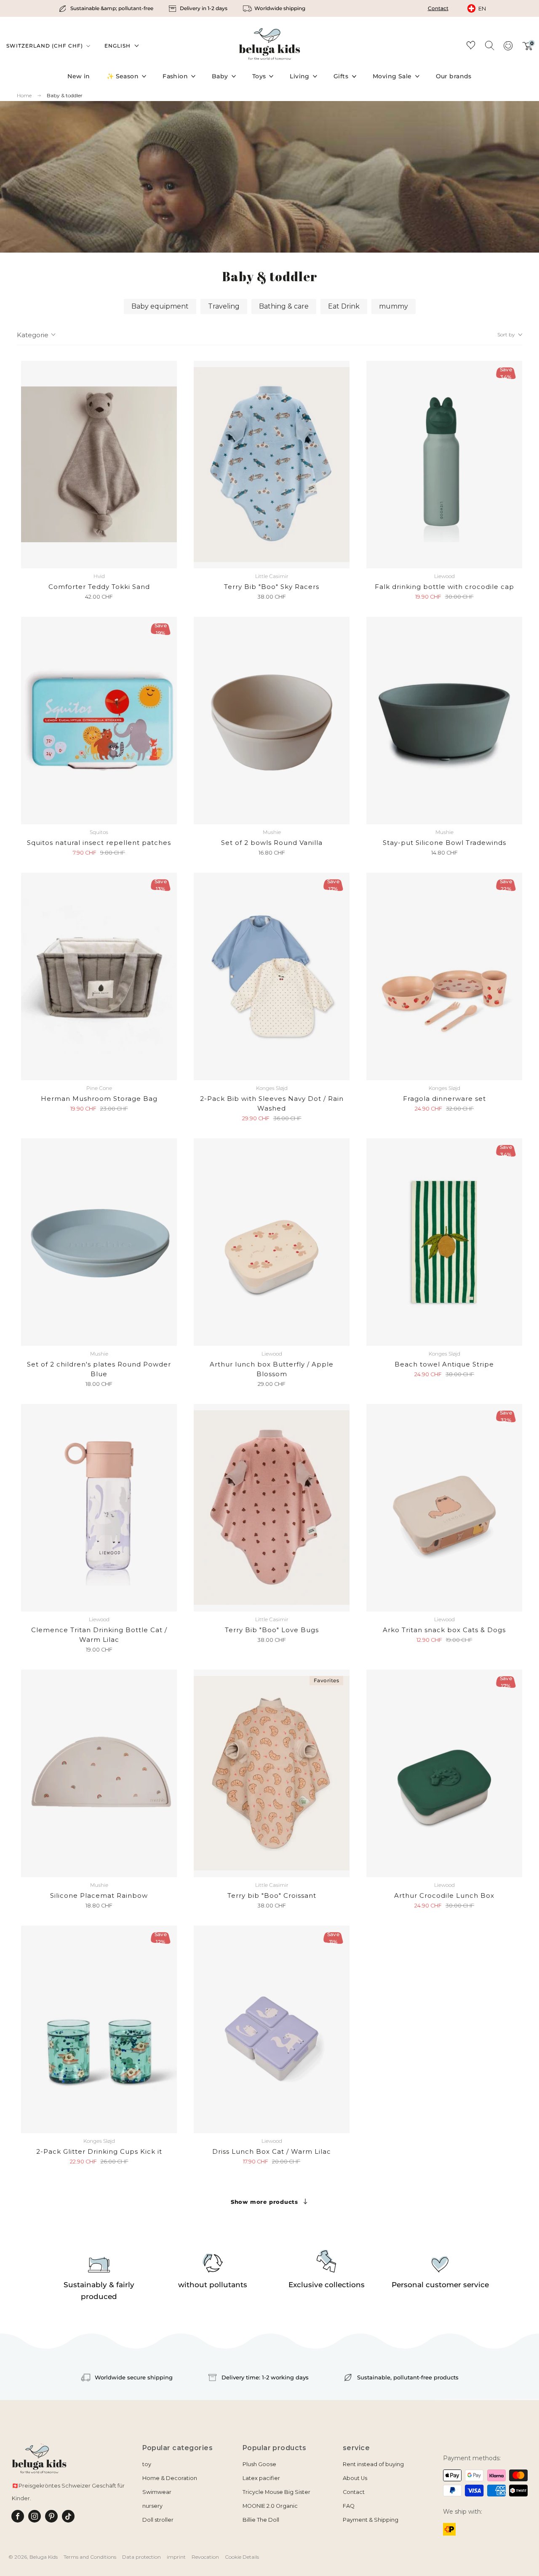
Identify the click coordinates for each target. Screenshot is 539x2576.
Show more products (264, 2202)
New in (79, 76)
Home (24, 96)
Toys (259, 76)
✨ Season (123, 76)
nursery (152, 2506)
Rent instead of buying (373, 2464)
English (117, 46)
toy (147, 2464)
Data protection (141, 2557)
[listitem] (107, 8)
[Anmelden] (508, 48)
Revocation (205, 2557)
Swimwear (157, 2492)
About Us (355, 2478)
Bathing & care (284, 306)
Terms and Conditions (90, 2557)
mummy (394, 306)
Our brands (454, 76)
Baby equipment (160, 306)
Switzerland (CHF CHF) (45, 46)
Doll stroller (158, 2520)
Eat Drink (344, 306)
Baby (220, 76)
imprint (176, 2557)
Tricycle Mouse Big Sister (276, 2492)
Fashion (175, 76)
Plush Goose (259, 2464)
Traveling (224, 306)
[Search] (489, 45)
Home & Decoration (170, 2478)
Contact (438, 8)
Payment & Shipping (371, 2520)
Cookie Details (242, 2557)
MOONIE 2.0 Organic (270, 2506)
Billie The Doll (261, 2520)
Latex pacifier (261, 2478)
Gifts (341, 76)
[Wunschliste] (471, 47)
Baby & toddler (65, 95)
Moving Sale (392, 76)
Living (300, 76)
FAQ (349, 2506)
